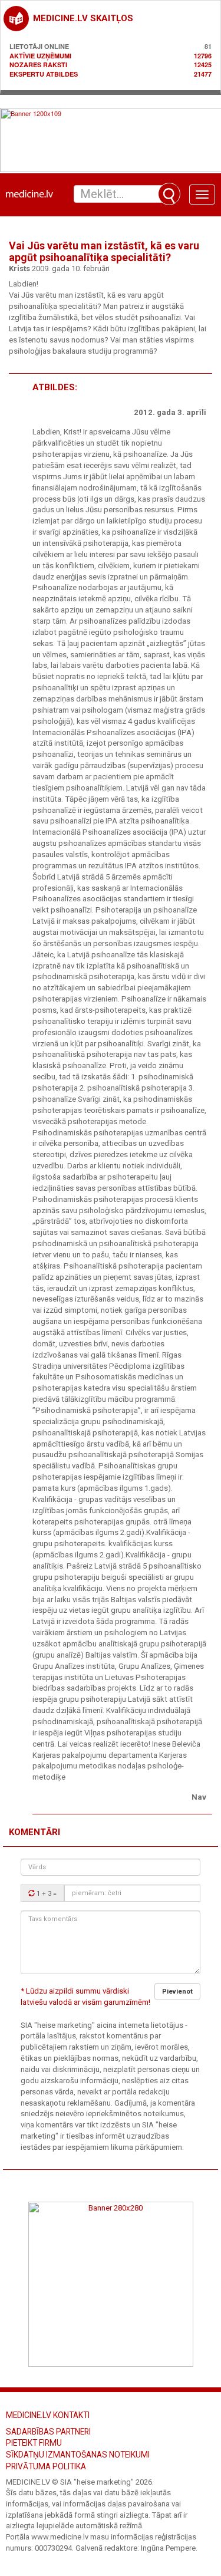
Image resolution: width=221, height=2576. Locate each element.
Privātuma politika (46, 2466)
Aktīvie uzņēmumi (40, 56)
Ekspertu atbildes (44, 74)
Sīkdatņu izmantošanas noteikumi (78, 2455)
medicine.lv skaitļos (83, 18)
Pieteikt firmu (34, 2443)
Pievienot (177, 1992)
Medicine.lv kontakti (48, 2415)
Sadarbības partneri (48, 2432)
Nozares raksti (38, 65)
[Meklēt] (169, 194)
